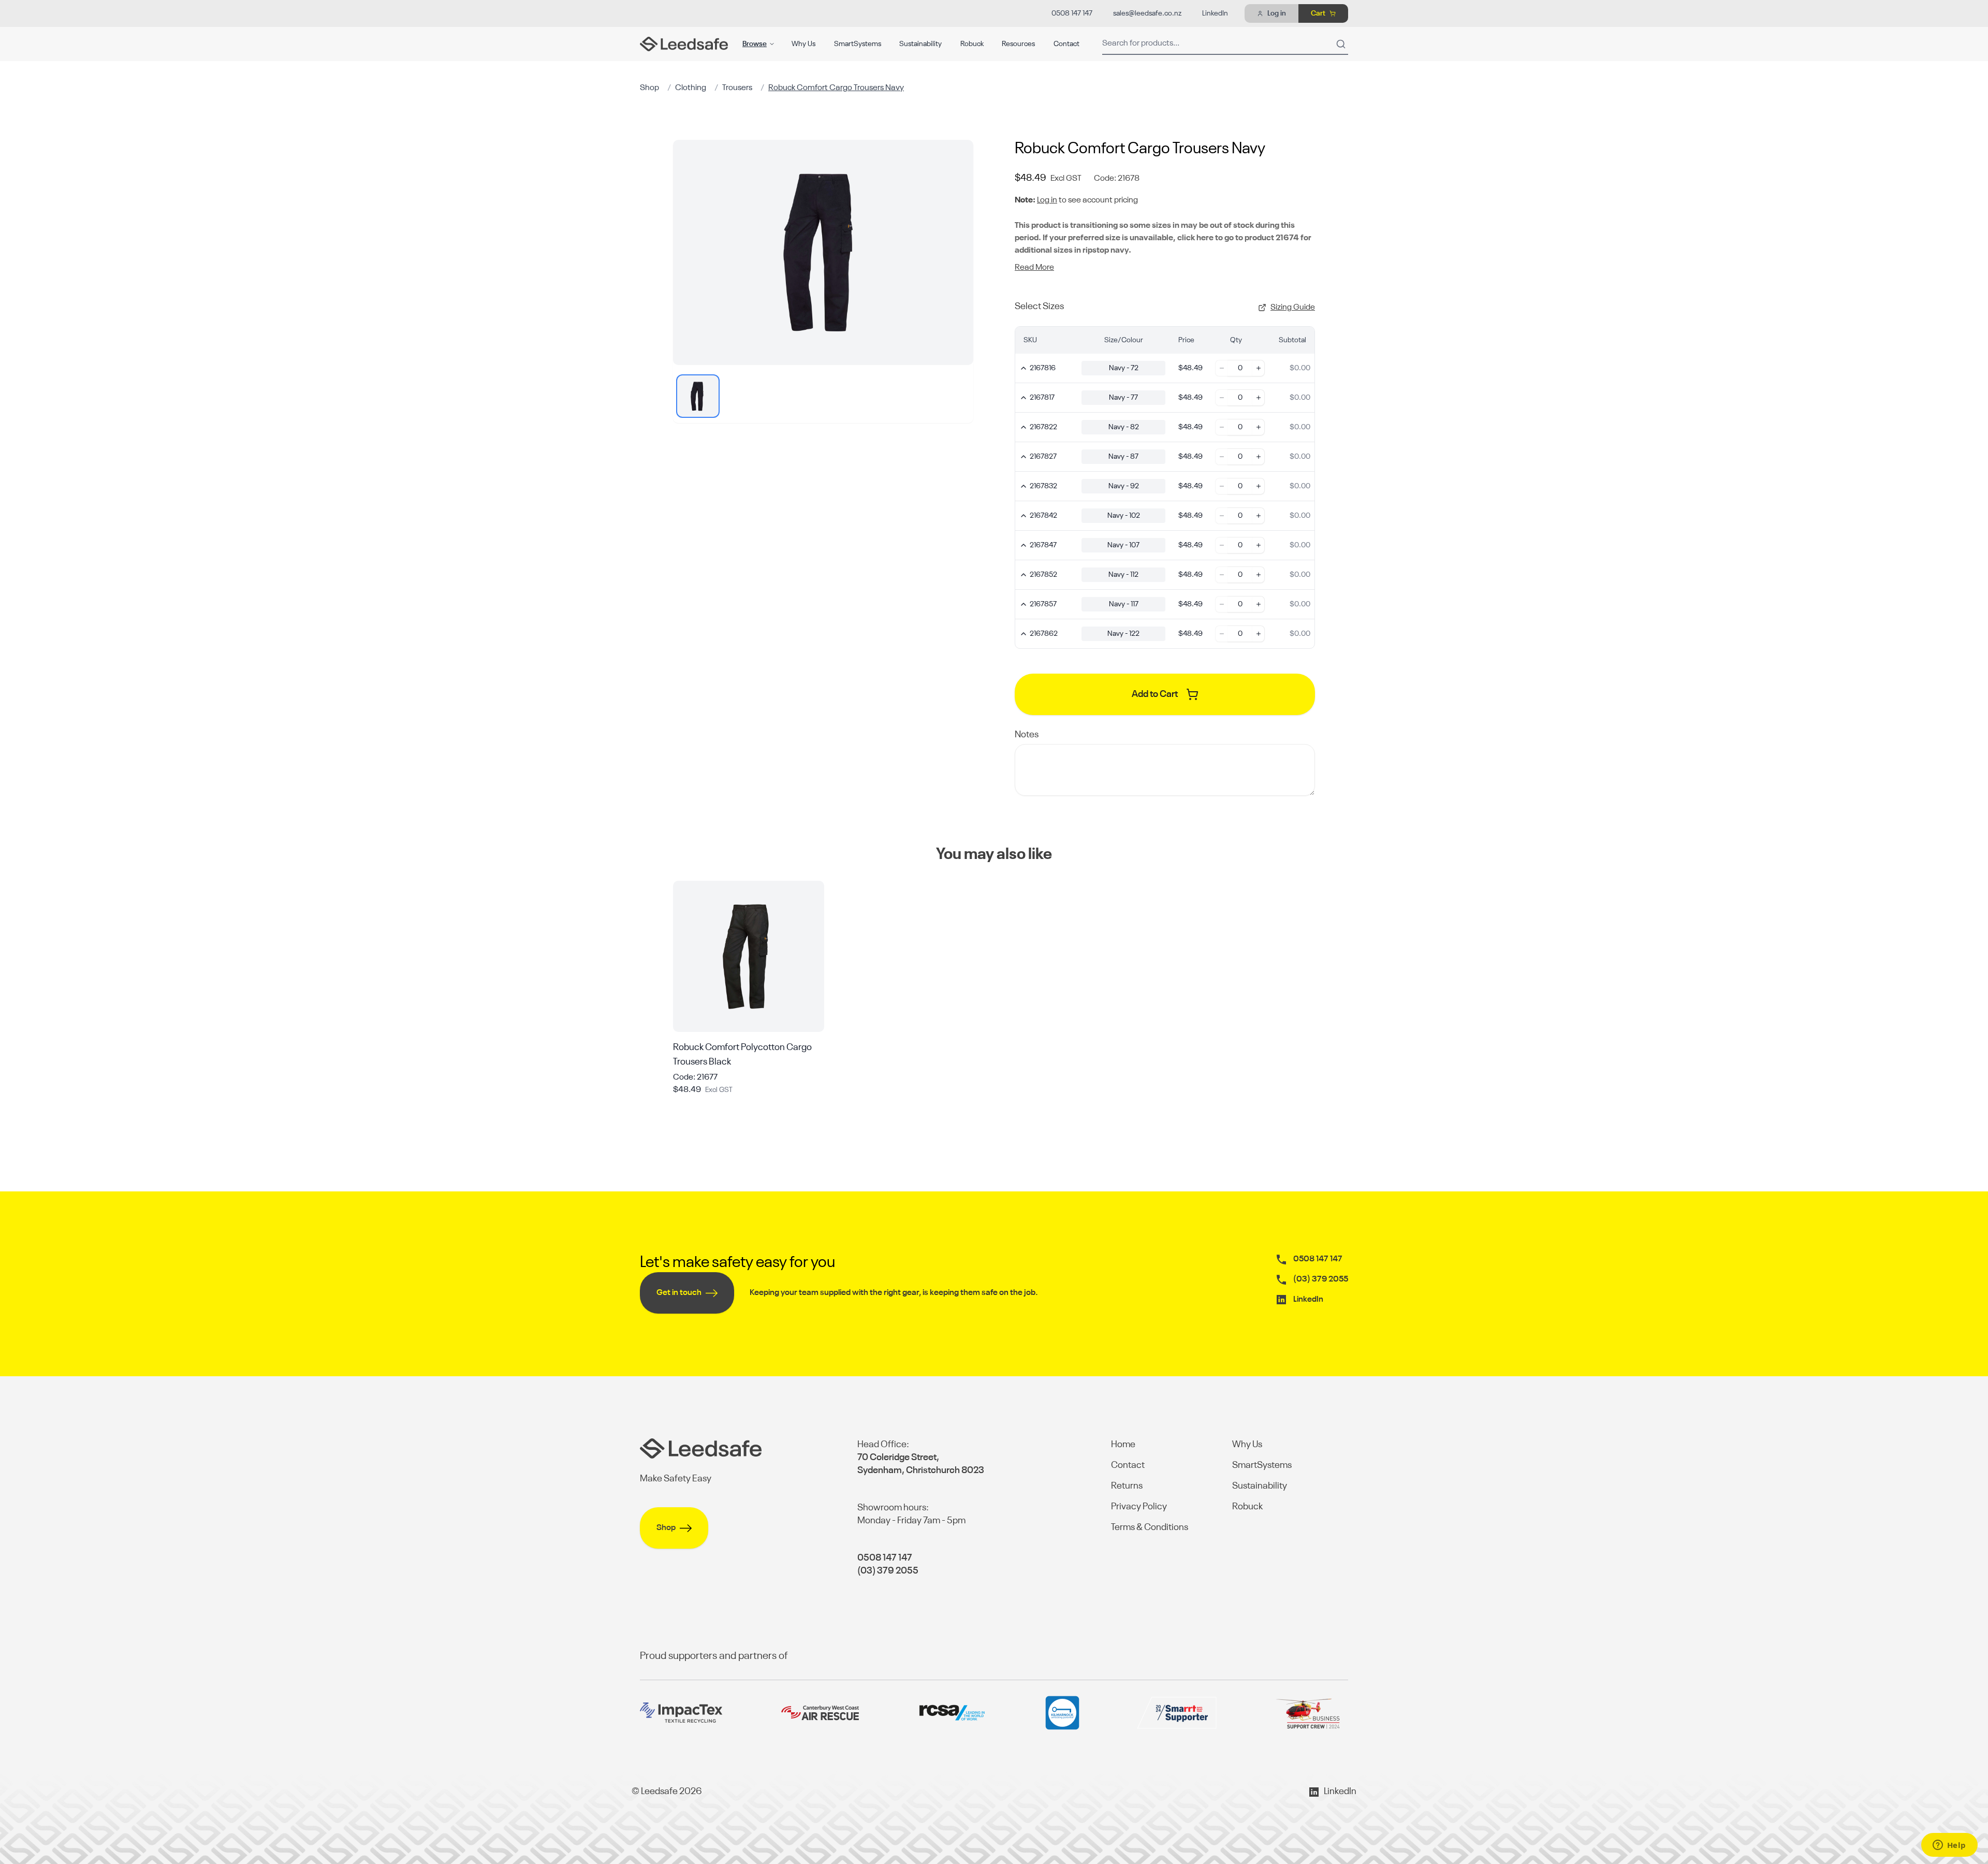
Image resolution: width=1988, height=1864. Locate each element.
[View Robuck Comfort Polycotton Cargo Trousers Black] (749, 956)
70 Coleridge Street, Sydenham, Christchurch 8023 (921, 1464)
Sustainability (920, 44)
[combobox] (1225, 44)
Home (1123, 1445)
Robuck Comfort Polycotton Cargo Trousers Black (742, 1055)
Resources (1018, 44)
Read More (1034, 268)
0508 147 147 (1072, 13)
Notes (1027, 735)
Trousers (737, 88)
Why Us (803, 44)
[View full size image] (823, 252)
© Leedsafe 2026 (667, 1792)
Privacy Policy (1139, 1507)
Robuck (972, 44)
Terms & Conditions (1150, 1527)
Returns (1127, 1486)
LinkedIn (1215, 13)
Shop (649, 88)
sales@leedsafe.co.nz (1147, 13)
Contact (1066, 44)
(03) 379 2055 (1321, 1279)
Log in (1047, 200)
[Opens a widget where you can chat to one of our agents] (1949, 1846)
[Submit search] (1341, 44)
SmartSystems (858, 44)
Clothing (691, 88)
